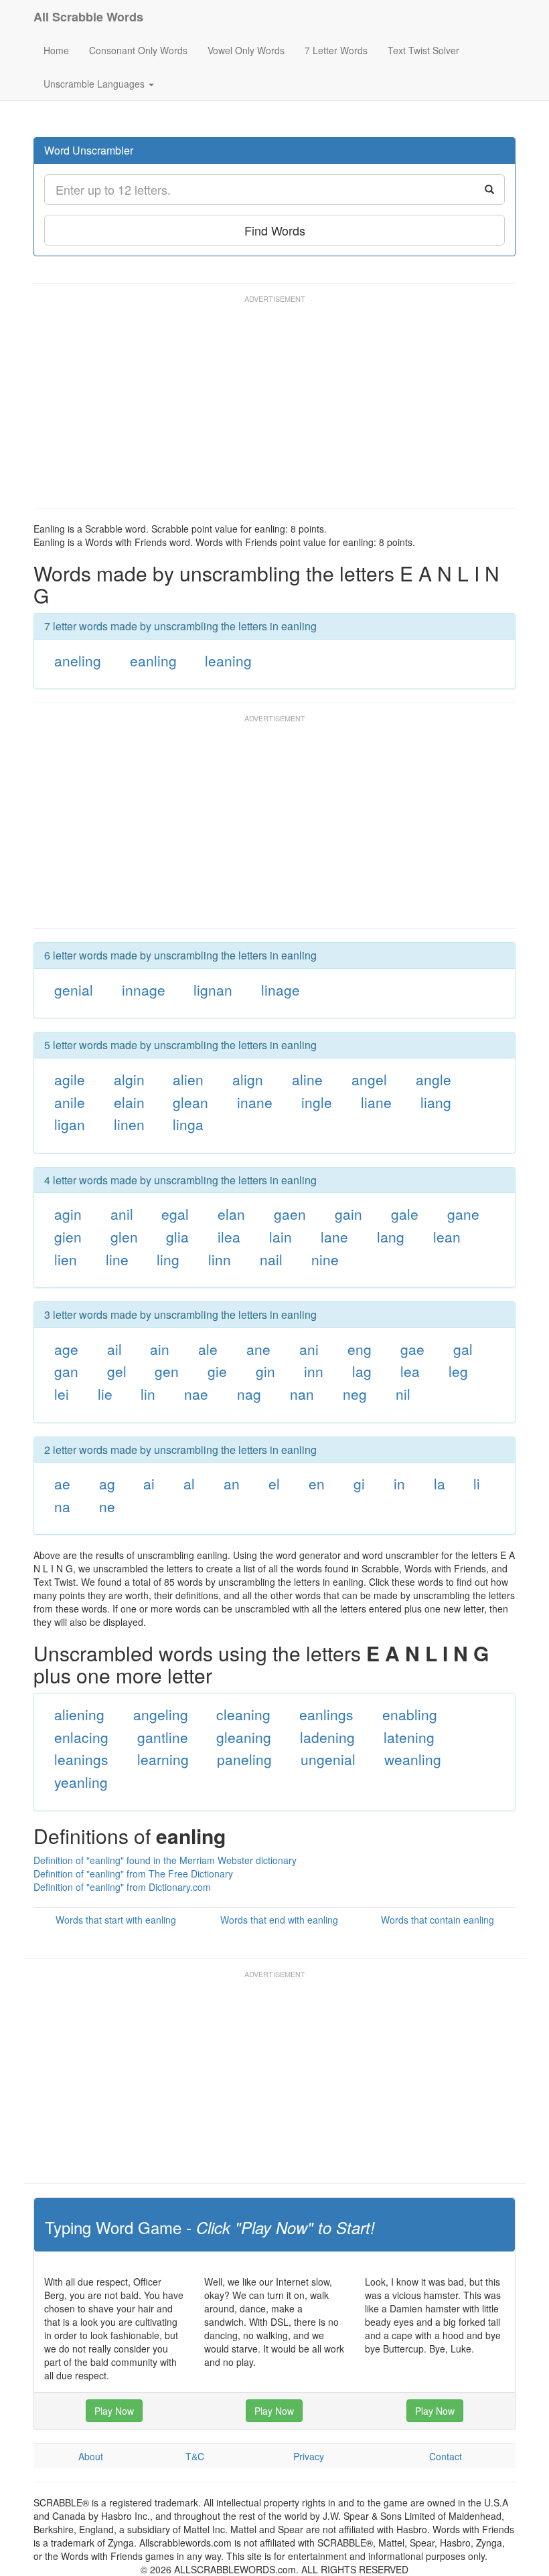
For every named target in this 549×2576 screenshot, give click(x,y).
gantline (163, 1737)
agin (68, 1214)
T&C (195, 2456)
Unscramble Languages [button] (95, 84)
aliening (79, 1714)
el (274, 1483)
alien (188, 1079)
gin (265, 1371)
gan (66, 1371)
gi (359, 1483)
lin (148, 1394)
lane (334, 1236)
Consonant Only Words (138, 50)
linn (220, 1259)
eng (360, 1349)
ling (168, 1259)
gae (412, 1349)
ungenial (328, 1759)
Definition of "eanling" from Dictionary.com (122, 1887)
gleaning (244, 1737)
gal (463, 1349)
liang (436, 1102)
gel (117, 1371)
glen (124, 1236)
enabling (410, 1714)
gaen (290, 1214)
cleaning (243, 1714)
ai (149, 1483)
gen (167, 1371)
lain (281, 1236)
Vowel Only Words (246, 50)
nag (249, 1394)
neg (355, 1394)
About (91, 2456)
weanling (413, 1759)
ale (208, 1349)
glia (177, 1236)
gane (463, 1214)
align (248, 1079)
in (399, 1483)
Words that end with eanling (279, 1920)
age (66, 1349)
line (117, 1259)
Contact (446, 2456)
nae (196, 1394)
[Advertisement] (277, 407)
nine (325, 1259)
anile (70, 1102)
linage (281, 990)
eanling (153, 660)
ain (160, 1349)
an (232, 1483)
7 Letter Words (336, 50)
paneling (244, 1759)
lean (447, 1236)
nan (302, 1394)
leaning (228, 660)
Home (56, 50)
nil (403, 1394)
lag (362, 1371)
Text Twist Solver (423, 50)
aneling (78, 660)
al (189, 1483)
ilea (229, 1236)
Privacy (309, 2456)
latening (409, 1737)
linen (129, 1124)
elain (129, 1102)
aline (307, 1079)
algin (129, 1079)
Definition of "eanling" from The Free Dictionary (133, 1873)
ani (309, 1349)
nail (271, 1259)
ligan (70, 1124)
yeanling (81, 1782)
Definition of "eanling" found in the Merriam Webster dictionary (165, 1860)
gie (217, 1371)
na (62, 1506)
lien (66, 1259)
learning (163, 1759)
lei (62, 1394)
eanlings (326, 1714)
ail (114, 1349)
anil (122, 1214)
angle (434, 1079)
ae (62, 1483)
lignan (213, 990)
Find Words (275, 230)
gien (68, 1236)
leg (458, 1371)
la (440, 1483)
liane (376, 1102)
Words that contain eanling (438, 1920)
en (317, 1483)
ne (107, 1506)
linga (188, 1124)
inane (255, 1102)
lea (410, 1371)
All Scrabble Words (88, 17)
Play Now (114, 2411)
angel (369, 1079)
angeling (161, 1714)
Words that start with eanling (116, 1920)
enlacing (81, 1737)
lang (391, 1236)
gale (405, 1214)
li (477, 1483)
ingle (317, 1102)
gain (348, 1214)
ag (107, 1483)
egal (175, 1214)
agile (70, 1079)
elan (231, 1214)
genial (74, 990)
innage (144, 990)
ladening (327, 1737)
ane (258, 1349)
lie (105, 1394)
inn (314, 1371)
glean (190, 1102)
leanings (81, 1759)
